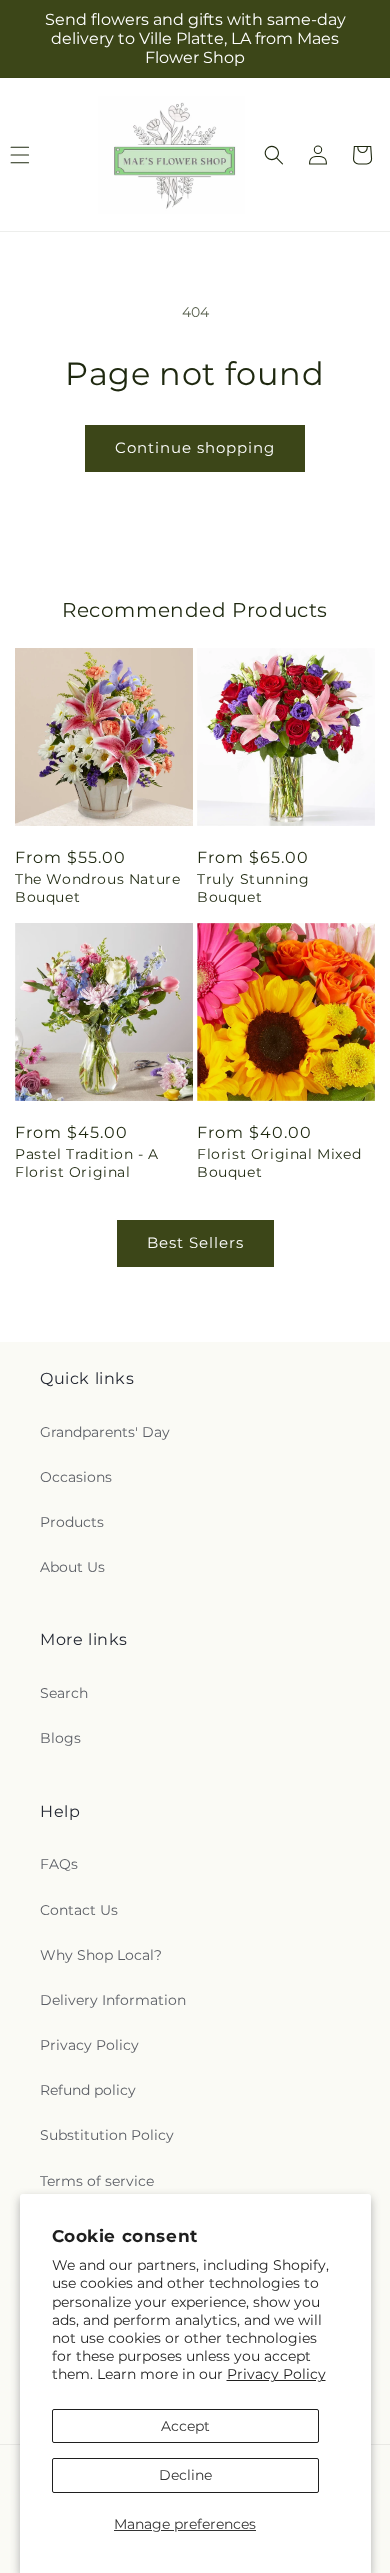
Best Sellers (195, 1242)
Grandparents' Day (105, 1432)
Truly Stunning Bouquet (253, 888)
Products (72, 1522)
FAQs (59, 1864)
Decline (185, 2475)
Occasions (76, 1477)
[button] (274, 155)
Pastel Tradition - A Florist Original (87, 1163)
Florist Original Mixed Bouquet (279, 1163)
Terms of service (97, 2181)
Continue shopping (195, 447)
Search (64, 1693)
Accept (185, 2426)
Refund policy (88, 2090)
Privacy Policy (276, 2374)
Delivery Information (113, 2000)
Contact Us (79, 1910)
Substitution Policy (107, 2135)
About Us (72, 1567)
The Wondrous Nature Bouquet (97, 888)
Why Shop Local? (101, 1955)
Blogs (60, 1738)
